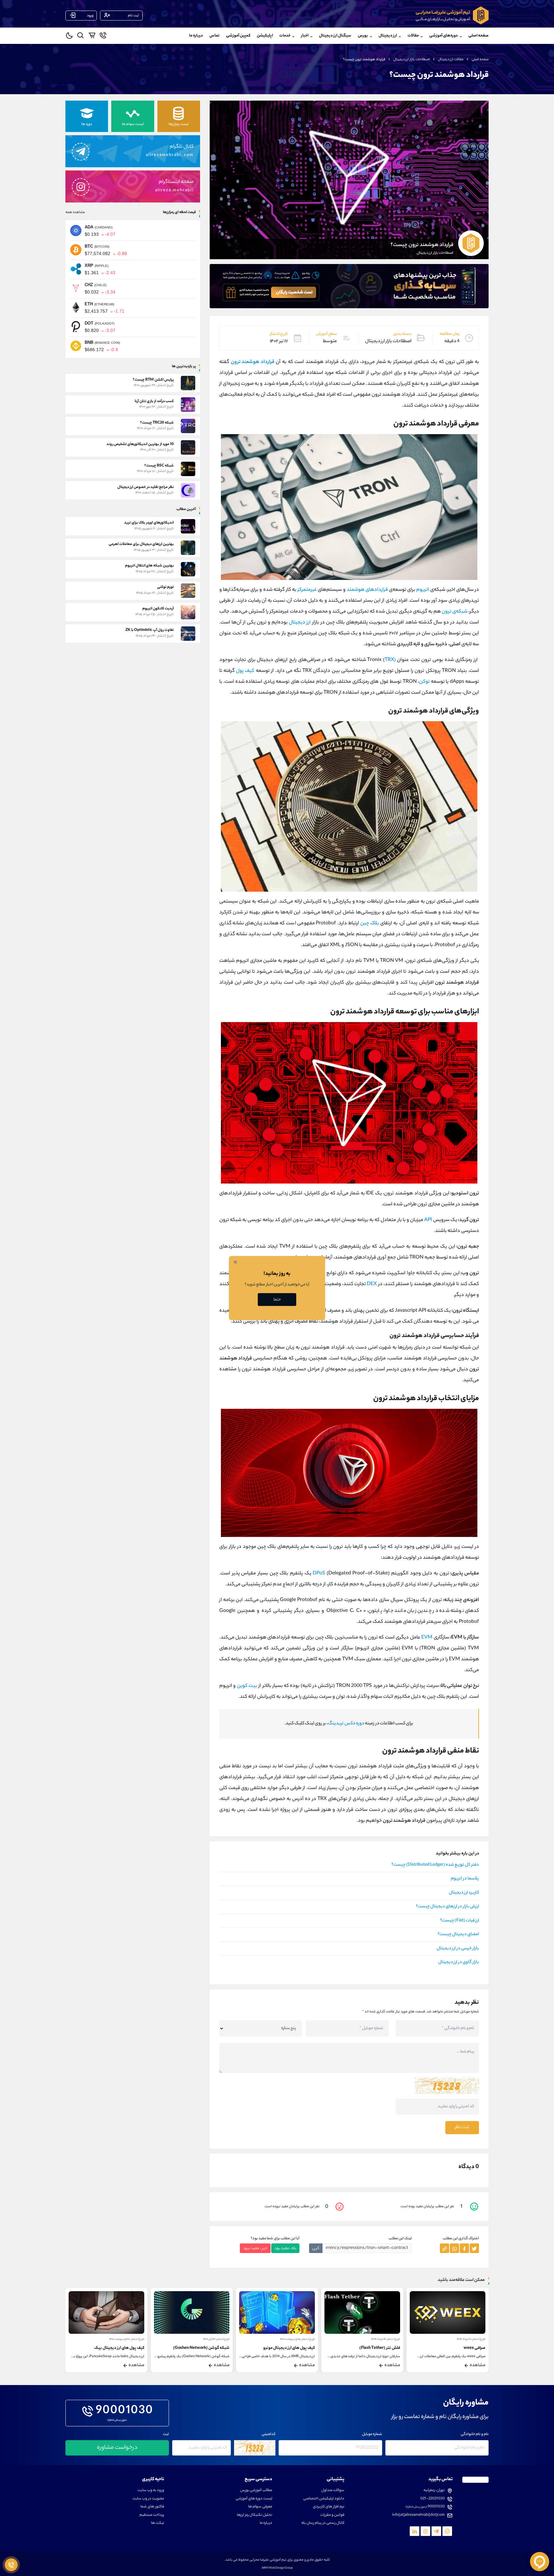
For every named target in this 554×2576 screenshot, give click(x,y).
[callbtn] (11, 2565)
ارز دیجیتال (300, 623)
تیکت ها (158, 2523)
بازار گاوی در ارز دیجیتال (459, 1962)
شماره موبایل (372, 2435)
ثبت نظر (462, 2127)
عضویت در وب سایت (148, 2499)
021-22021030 (432, 2499)
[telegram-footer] (447, 2531)
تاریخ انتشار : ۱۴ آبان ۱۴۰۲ (302, 2339)
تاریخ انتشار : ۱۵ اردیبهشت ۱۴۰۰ (383, 2339)
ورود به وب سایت (151, 2491)
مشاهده (478, 2365)
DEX (372, 1284)
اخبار (305, 36)
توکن (424, 682)
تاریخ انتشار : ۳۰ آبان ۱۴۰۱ (131, 2339)
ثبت (166, 2435)
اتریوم (423, 590)
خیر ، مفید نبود (255, 2248)
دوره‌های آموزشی (444, 36)
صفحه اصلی (478, 36)
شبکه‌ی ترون (455, 612)
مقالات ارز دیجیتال (451, 60)
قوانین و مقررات (332, 2515)
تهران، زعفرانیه (434, 2491)
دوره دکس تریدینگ (346, 1724)
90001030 (125, 2411)
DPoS (319, 1574)
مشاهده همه (75, 212)
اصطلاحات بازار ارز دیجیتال (412, 60)
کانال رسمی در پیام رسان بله (323, 2523)
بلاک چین (370, 924)
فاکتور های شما (152, 2507)
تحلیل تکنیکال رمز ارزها (255, 2515)
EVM (427, 1638)
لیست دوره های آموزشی (254, 2499)
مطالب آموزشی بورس (256, 2491)
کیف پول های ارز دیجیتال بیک (205, 2348)
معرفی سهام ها (260, 2507)
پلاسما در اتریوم (465, 1879)
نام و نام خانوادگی (475, 2435)
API (428, 1220)
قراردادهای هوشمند (367, 590)
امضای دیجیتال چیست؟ (458, 1935)
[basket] (92, 37)
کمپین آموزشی (238, 36)
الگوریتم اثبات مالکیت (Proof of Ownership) (106, 2348)
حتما (277, 1300)
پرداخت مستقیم (152, 2515)
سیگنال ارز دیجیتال (335, 36)
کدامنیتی (269, 2435)
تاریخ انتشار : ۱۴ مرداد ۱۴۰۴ (471, 2339)
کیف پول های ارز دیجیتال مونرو (374, 2348)
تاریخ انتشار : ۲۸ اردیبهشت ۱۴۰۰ (212, 2339)
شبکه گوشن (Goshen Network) (287, 2348)
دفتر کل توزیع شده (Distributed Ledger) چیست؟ (435, 1865)
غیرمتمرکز (307, 590)
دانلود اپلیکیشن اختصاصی (324, 2499)
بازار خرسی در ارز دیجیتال (458, 1949)
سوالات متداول (333, 2491)
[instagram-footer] (425, 2531)
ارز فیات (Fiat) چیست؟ (460, 1921)
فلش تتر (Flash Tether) (465, 2348)
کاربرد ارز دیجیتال (464, 1893)
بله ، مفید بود (285, 2248)
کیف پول (245, 671)
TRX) (390, 660)
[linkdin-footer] (415, 2531)
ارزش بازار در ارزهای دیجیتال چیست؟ (447, 1907)
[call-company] (103, 37)
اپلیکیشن (265, 36)
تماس (214, 36)
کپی (316, 2248)
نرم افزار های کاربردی (329, 2507)
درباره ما (196, 36)
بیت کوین (247, 1686)
